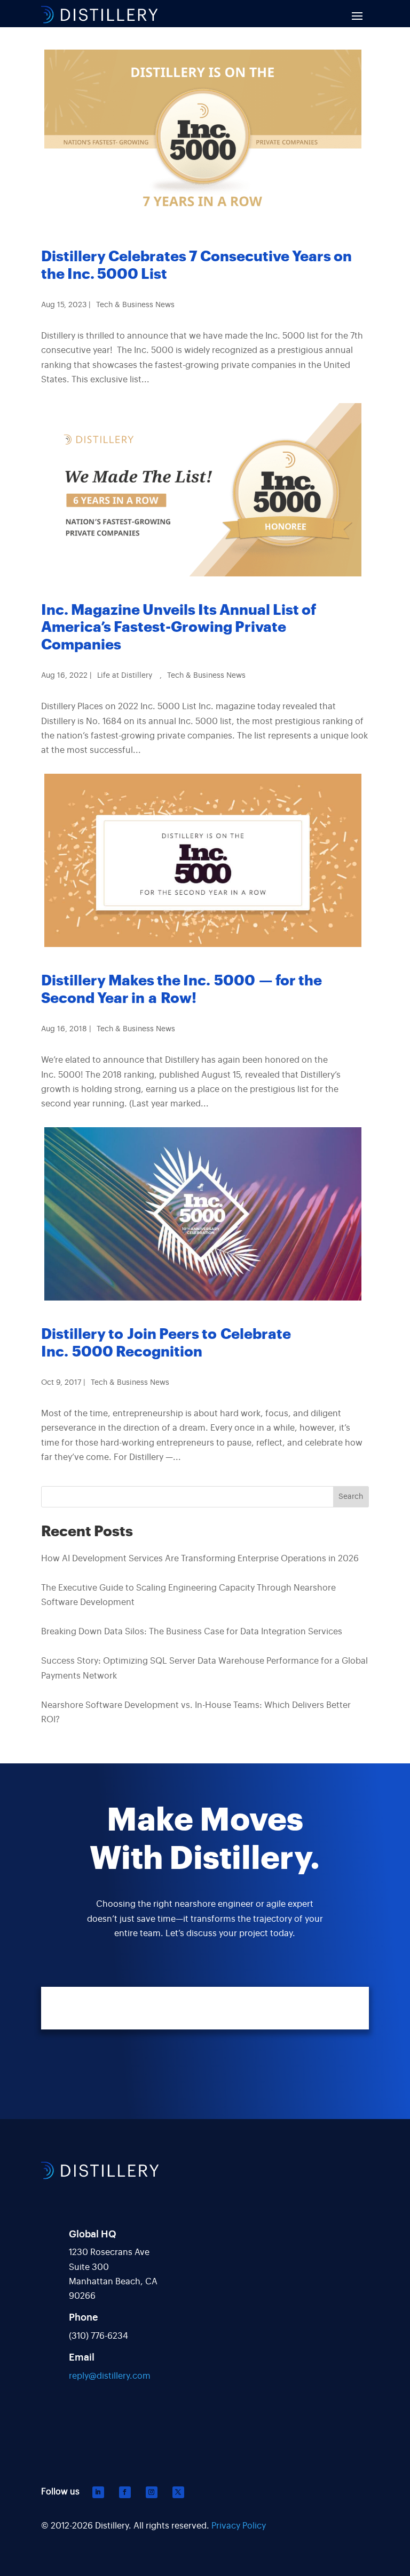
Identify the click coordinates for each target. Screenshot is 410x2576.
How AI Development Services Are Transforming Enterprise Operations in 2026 (200, 1559)
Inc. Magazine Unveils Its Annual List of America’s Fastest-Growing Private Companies (179, 628)
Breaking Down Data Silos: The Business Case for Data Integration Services (192, 1632)
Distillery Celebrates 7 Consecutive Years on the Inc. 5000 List (196, 265)
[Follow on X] (178, 2492)
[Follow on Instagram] (152, 2492)
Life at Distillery (125, 676)
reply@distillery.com (110, 2376)
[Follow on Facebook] (125, 2492)
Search (351, 1497)
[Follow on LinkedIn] (98, 2492)
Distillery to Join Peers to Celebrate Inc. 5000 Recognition (166, 1343)
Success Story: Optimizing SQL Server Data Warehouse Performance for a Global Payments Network (204, 1668)
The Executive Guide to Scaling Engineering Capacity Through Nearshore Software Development (188, 1595)
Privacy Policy (239, 2526)
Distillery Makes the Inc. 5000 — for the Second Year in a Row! (182, 989)
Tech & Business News (135, 305)
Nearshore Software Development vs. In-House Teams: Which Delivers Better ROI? (196, 1712)
